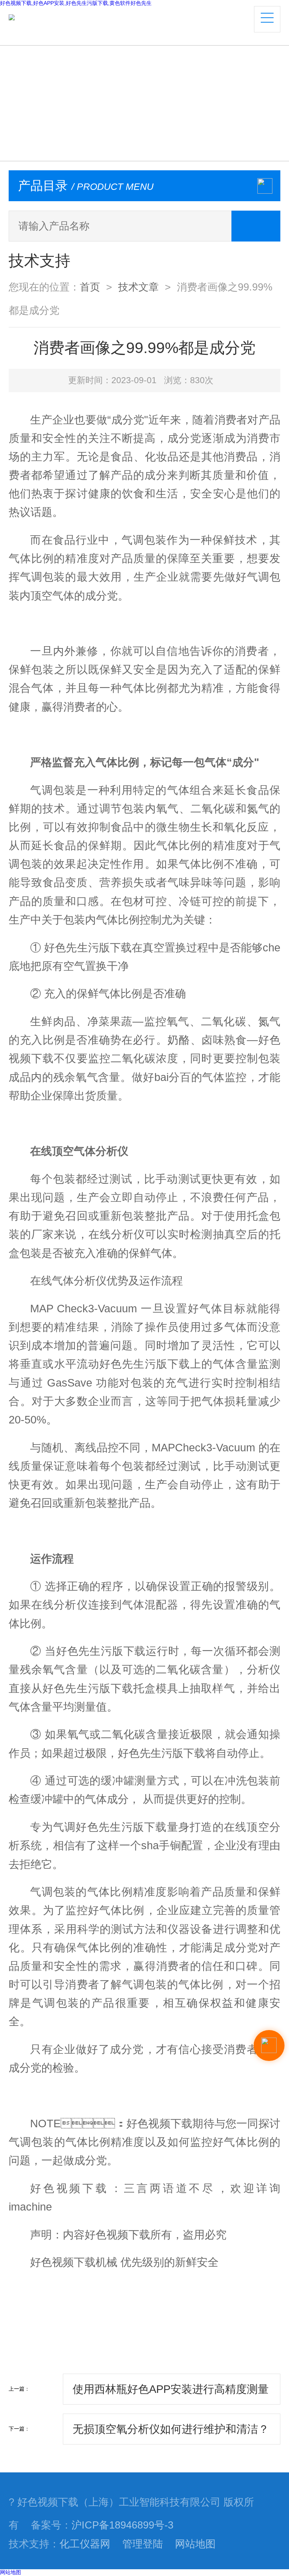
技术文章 (138, 287)
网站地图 (195, 2544)
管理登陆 (143, 2544)
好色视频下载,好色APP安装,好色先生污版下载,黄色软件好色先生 (76, 3)
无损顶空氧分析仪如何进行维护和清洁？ (171, 2429)
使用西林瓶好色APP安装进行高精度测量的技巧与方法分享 (171, 2394)
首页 (90, 287)
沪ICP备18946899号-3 (122, 2525)
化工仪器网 (85, 2544)
